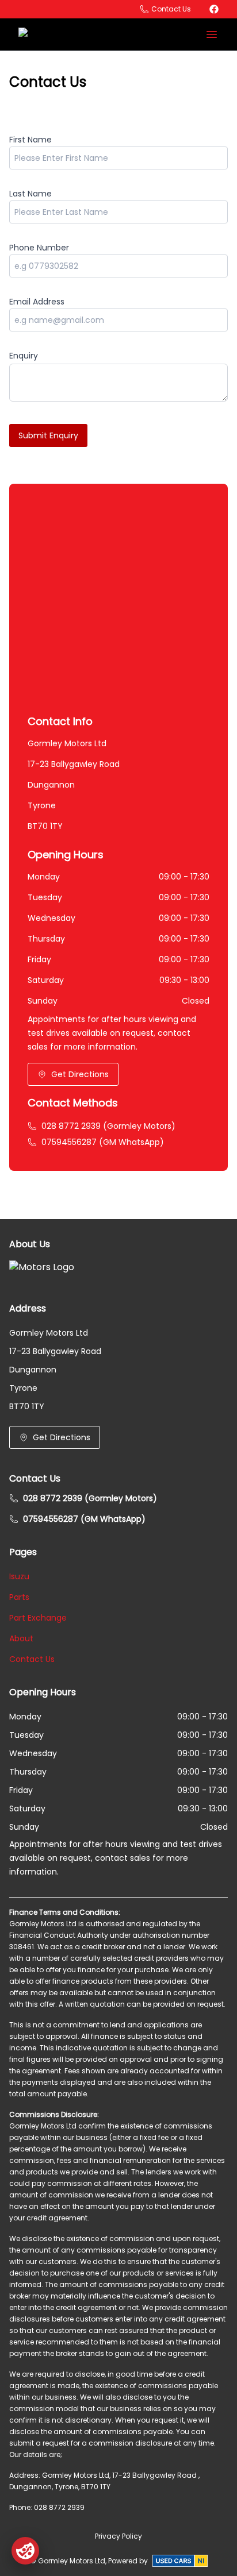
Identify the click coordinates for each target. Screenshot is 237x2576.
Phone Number (39, 248)
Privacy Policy (118, 2536)
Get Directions (80, 1074)
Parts (19, 1597)
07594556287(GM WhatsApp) (103, 1142)
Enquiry (24, 356)
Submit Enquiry (48, 435)
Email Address (37, 302)
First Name (30, 140)
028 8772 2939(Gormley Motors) (108, 1126)
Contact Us (32, 1659)
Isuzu (19, 1576)
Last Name (30, 194)
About (21, 1638)
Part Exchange (38, 1618)
